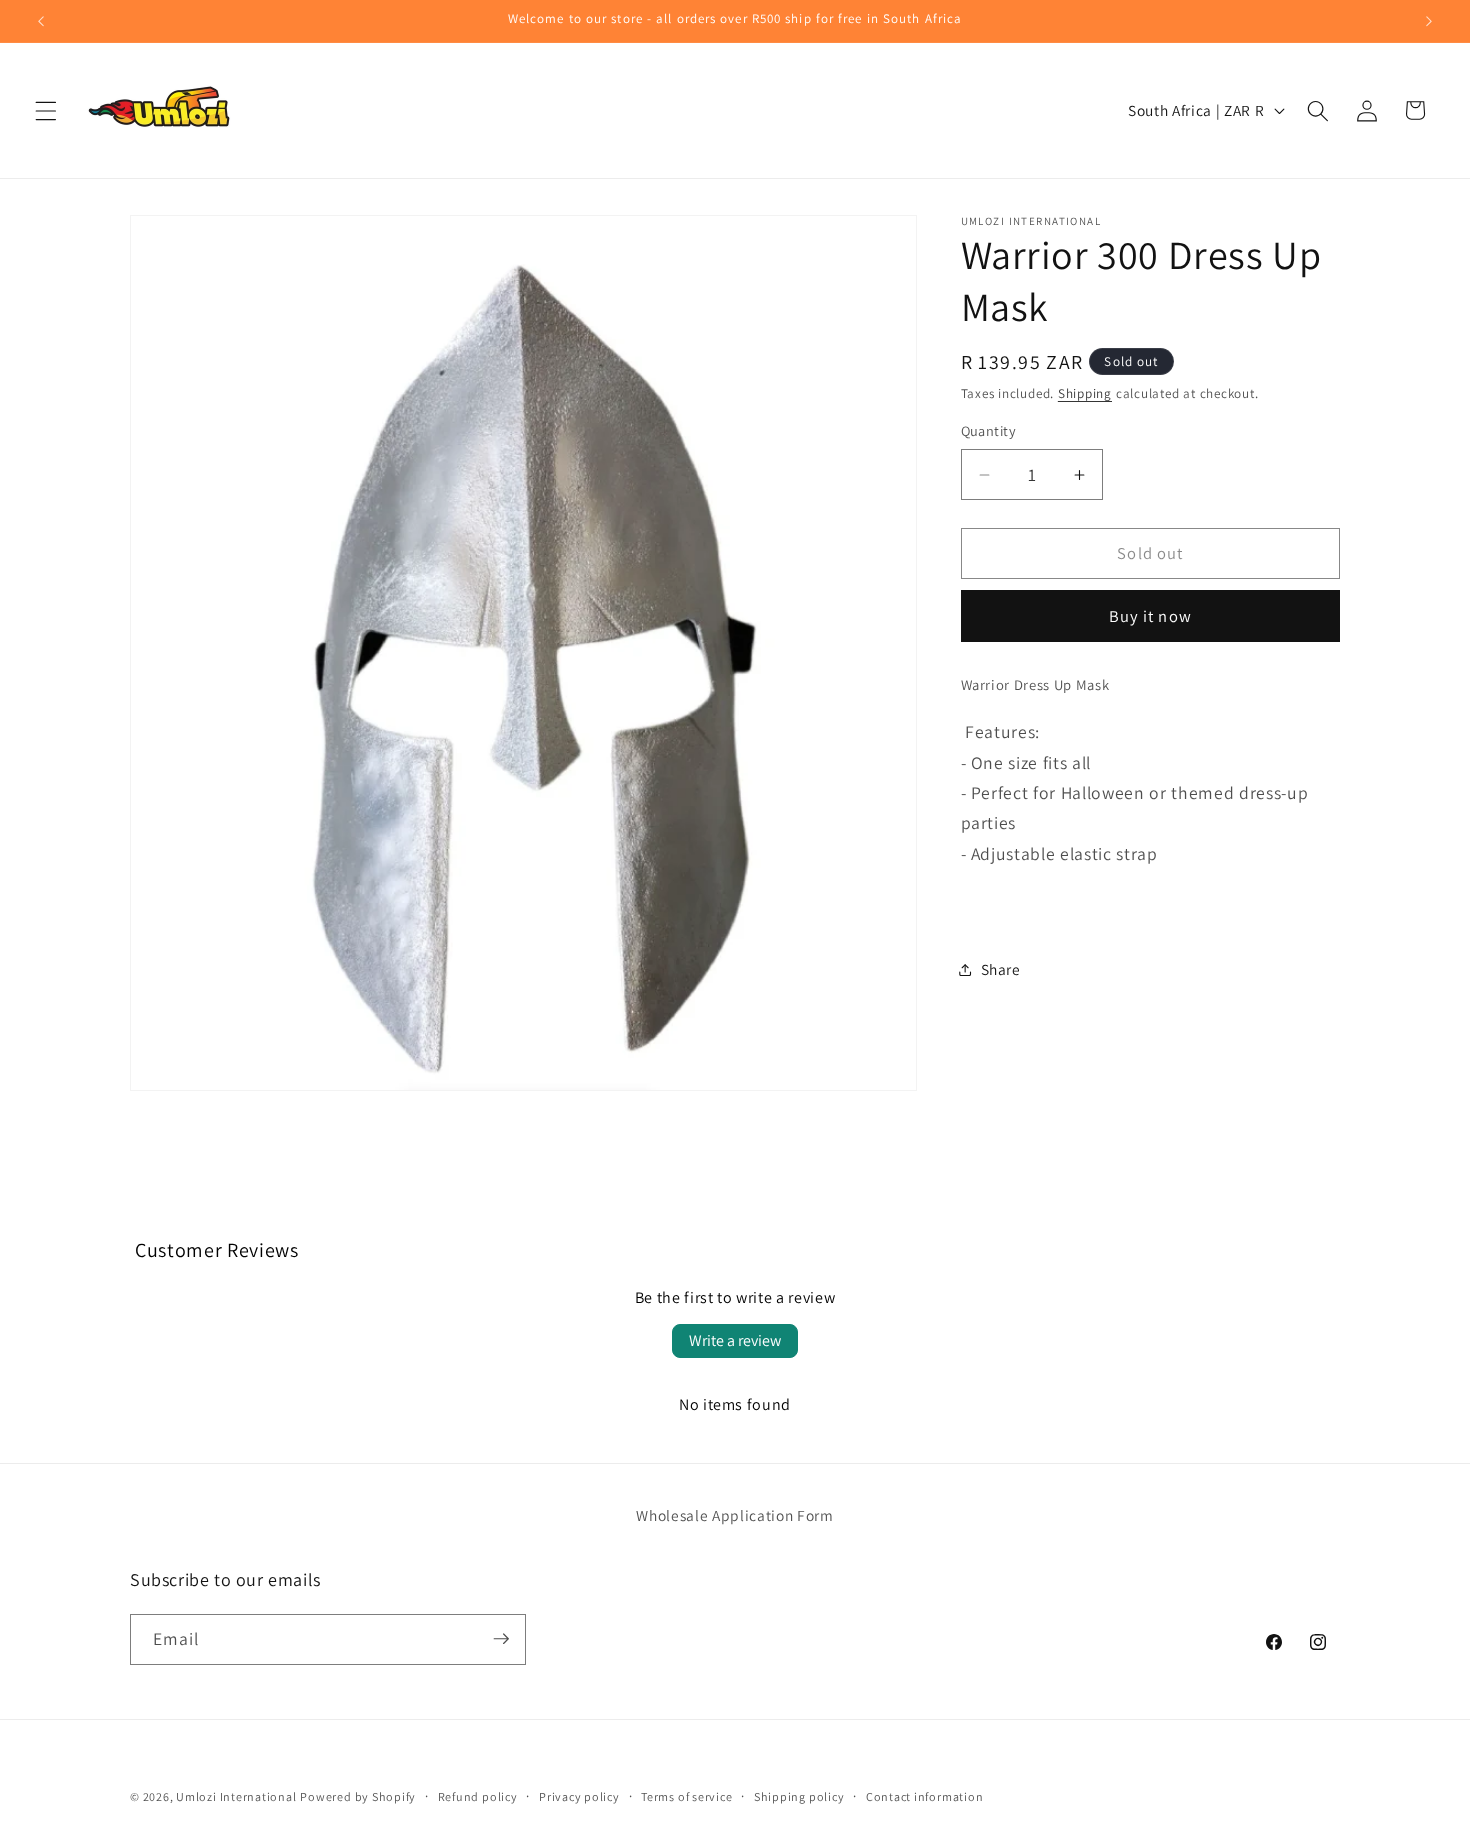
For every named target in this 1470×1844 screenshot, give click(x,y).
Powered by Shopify (358, 1796)
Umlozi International (236, 1796)
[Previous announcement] (41, 21)
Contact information (925, 1796)
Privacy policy (579, 1796)
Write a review (735, 1340)
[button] (46, 110)
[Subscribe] (501, 1639)
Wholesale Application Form (734, 1515)
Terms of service (686, 1796)
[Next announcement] (1429, 21)
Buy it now (1150, 617)
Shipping (1085, 394)
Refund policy (478, 1796)
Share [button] (1001, 969)
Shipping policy (799, 1796)
